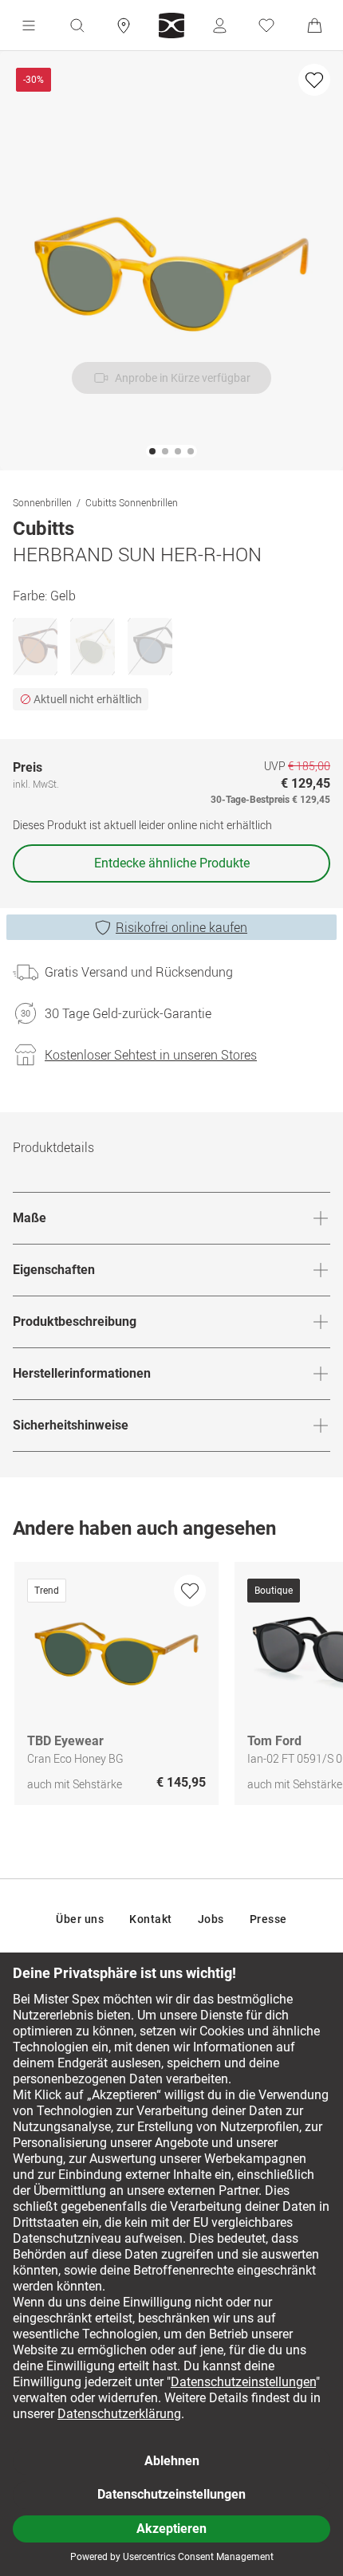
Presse (268, 1919)
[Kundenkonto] (219, 26)
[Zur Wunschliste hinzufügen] (314, 80)
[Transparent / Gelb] (93, 647)
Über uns (80, 1919)
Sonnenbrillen (42, 502)
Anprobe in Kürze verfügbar (183, 378)
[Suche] (77, 26)
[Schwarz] (150, 647)
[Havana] (35, 647)
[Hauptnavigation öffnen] (29, 26)
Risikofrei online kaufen (181, 927)
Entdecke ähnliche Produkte (172, 863)
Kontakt (151, 1919)
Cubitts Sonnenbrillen (132, 502)
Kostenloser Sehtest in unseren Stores (151, 1055)
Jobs (211, 1919)
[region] (171, 1687)
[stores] (124, 26)
